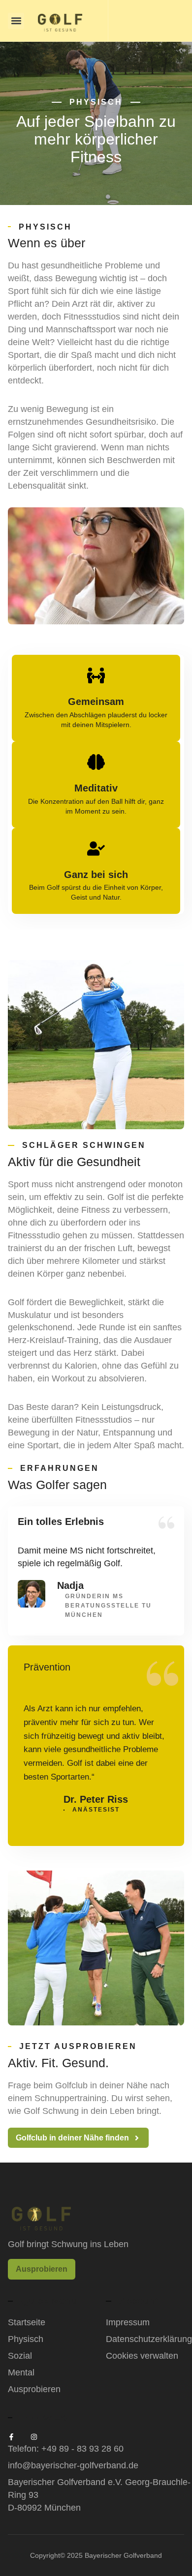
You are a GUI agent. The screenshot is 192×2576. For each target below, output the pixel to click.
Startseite (27, 2322)
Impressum (128, 2322)
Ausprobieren (34, 2389)
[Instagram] (34, 2437)
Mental (21, 2372)
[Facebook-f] (11, 2437)
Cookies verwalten (142, 2356)
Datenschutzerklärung (145, 2339)
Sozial (20, 2356)
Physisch (26, 2339)
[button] (16, 21)
